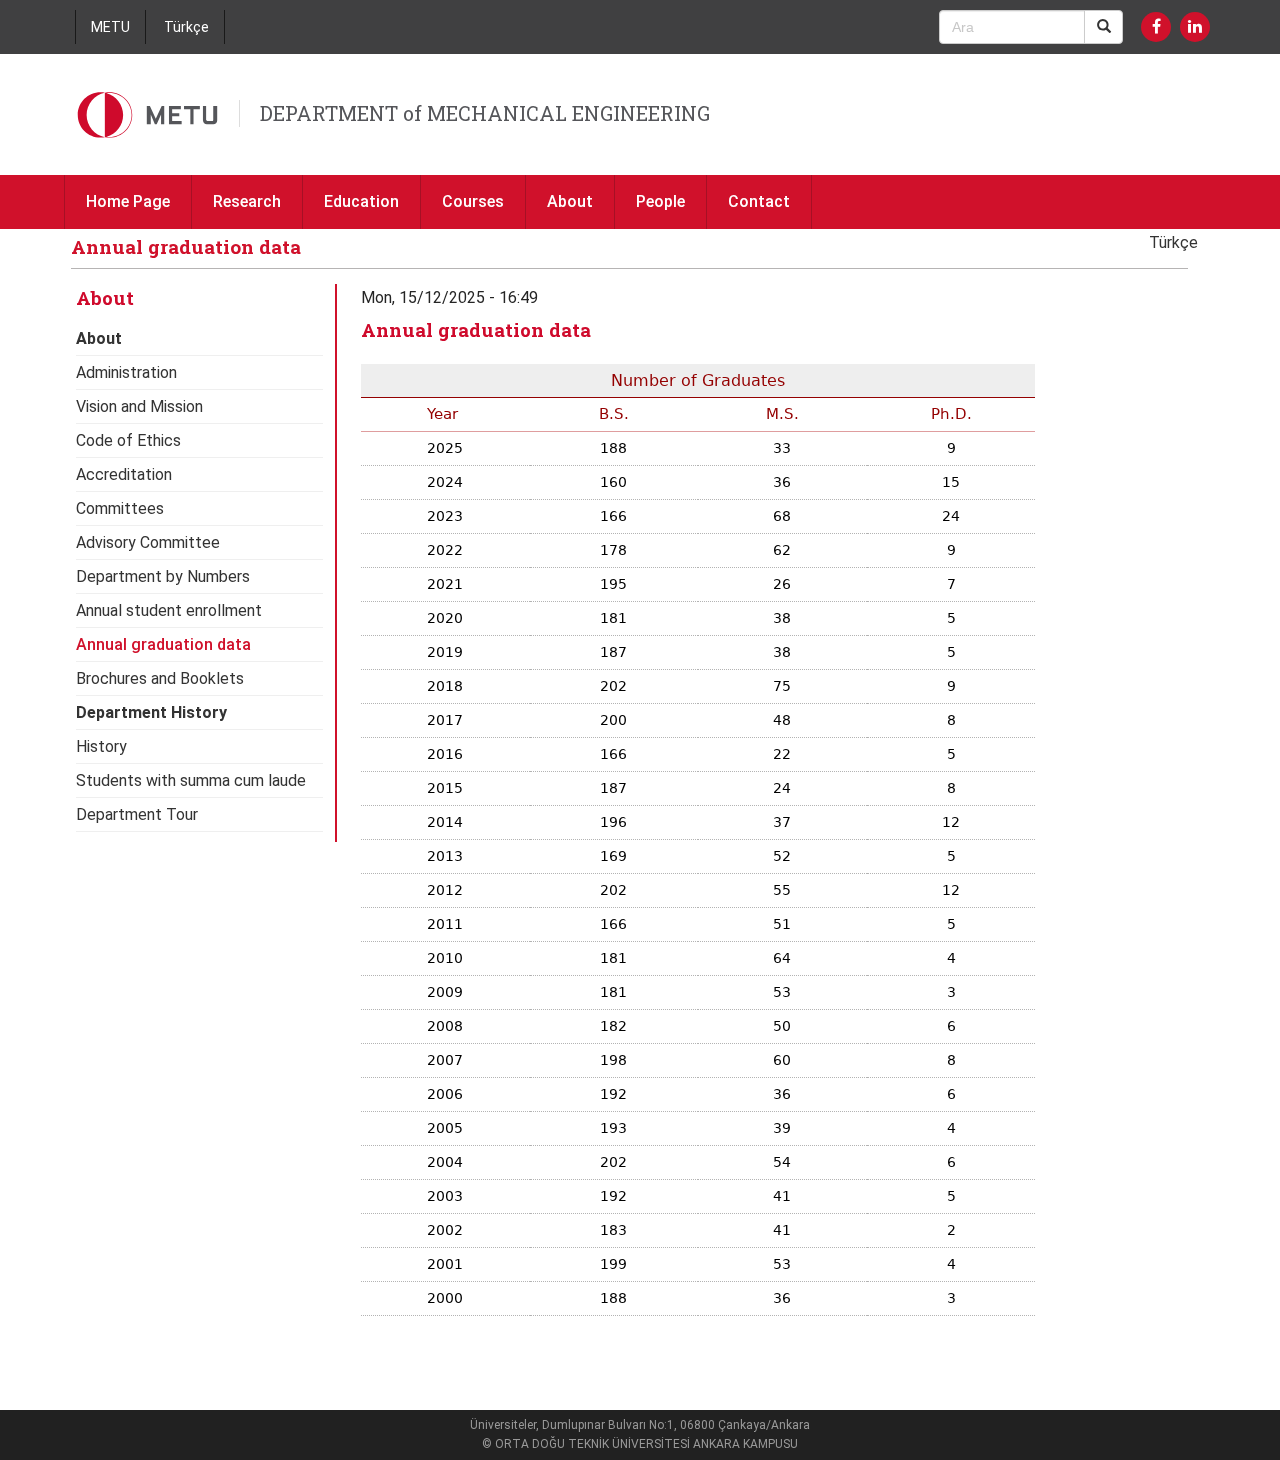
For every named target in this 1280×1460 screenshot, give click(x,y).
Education (361, 201)
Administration (126, 372)
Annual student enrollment (169, 610)
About (570, 201)
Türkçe (186, 27)
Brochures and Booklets (160, 678)
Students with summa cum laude (191, 780)
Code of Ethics (128, 440)
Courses (473, 201)
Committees (120, 508)
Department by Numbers (163, 576)
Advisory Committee (148, 542)
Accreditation (124, 474)
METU (110, 27)
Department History (151, 712)
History (101, 746)
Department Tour (137, 814)
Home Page (128, 201)
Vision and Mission (139, 406)
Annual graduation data (163, 644)
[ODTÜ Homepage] (149, 114)
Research (247, 201)
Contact (759, 201)
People (660, 201)
